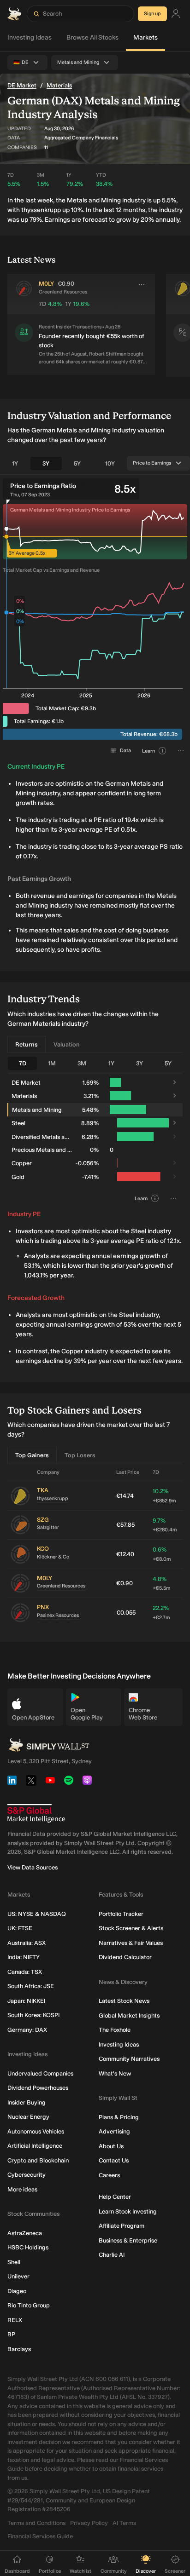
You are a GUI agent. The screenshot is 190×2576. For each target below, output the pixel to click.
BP (11, 2334)
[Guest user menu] (176, 14)
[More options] (142, 285)
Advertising (114, 2131)
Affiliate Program (122, 2226)
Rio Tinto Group (29, 2305)
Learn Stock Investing (128, 2211)
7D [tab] (23, 1063)
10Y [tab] (110, 463)
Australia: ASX (27, 1943)
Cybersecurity (27, 2175)
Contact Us (114, 2160)
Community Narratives (129, 2059)
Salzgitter (48, 1527)
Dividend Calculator (125, 1957)
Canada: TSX (25, 1972)
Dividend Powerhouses (38, 2088)
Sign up (152, 14)
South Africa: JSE (31, 1986)
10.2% (164, 1496)
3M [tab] (82, 1063)
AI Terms (124, 2523)
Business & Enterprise (128, 2240)
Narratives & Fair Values (131, 1943)
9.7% (165, 1525)
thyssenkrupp (53, 1498)
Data (125, 750)
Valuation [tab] (67, 1044)
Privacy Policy (89, 2523)
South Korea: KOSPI (33, 2015)
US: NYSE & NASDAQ (37, 1914)
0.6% (162, 1554)
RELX (15, 2320)
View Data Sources (33, 1867)
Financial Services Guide (40, 2536)
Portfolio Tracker (121, 1914)
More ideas (22, 2189)
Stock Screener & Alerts (131, 1928)
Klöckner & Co (53, 1557)
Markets (145, 37)
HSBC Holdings (28, 2247)
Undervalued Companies (40, 2073)
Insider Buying (27, 2102)
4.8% (161, 1584)
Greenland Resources (61, 1586)
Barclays (19, 2349)
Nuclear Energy (28, 2117)
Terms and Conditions (36, 2523)
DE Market (22, 85)
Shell (14, 2262)
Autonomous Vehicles (36, 2131)
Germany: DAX (27, 2030)
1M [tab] (52, 1063)
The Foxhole (115, 2030)
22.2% (161, 1613)
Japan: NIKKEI (26, 2001)
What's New (115, 2073)
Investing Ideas (30, 37)
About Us (111, 2146)
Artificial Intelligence (35, 2146)
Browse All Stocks (92, 37)
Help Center (115, 2197)
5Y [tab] (77, 463)
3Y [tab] (46, 463)
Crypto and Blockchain (38, 2160)
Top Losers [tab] (80, 1455)
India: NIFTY (24, 1957)
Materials (59, 85)
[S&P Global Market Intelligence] (36, 1814)
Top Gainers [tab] (32, 1455)
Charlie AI (112, 2255)
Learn (148, 751)
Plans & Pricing (119, 2117)
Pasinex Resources (58, 1615)
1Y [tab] (15, 463)
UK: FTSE (20, 1928)
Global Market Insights (129, 2015)
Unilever (18, 2276)
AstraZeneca (25, 2233)
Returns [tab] (27, 1044)
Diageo (17, 2291)
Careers (109, 2175)
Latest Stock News (124, 2001)
